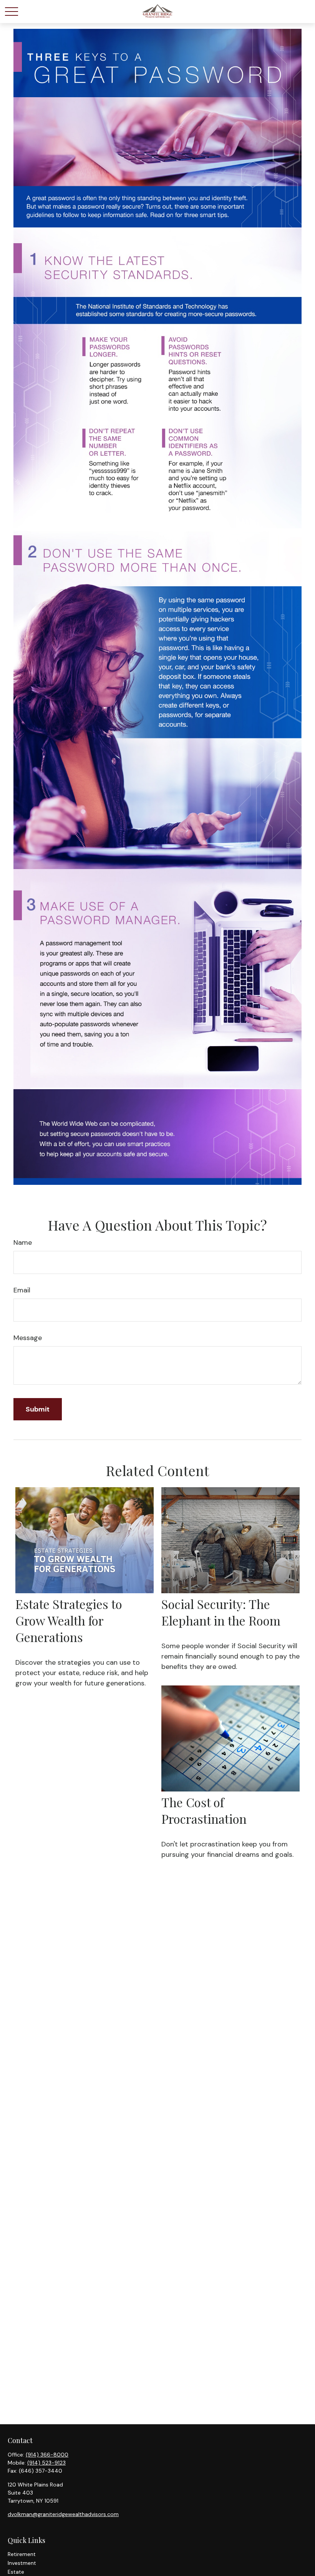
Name (23, 1242)
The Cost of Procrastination (204, 1810)
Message (28, 1338)
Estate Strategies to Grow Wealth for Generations (69, 1620)
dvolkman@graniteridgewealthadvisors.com (63, 2514)
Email (22, 1290)
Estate (16, 2572)
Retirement (22, 2554)
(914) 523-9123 (46, 2463)
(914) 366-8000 (47, 2455)
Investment (22, 2563)
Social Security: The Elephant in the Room (221, 1612)
